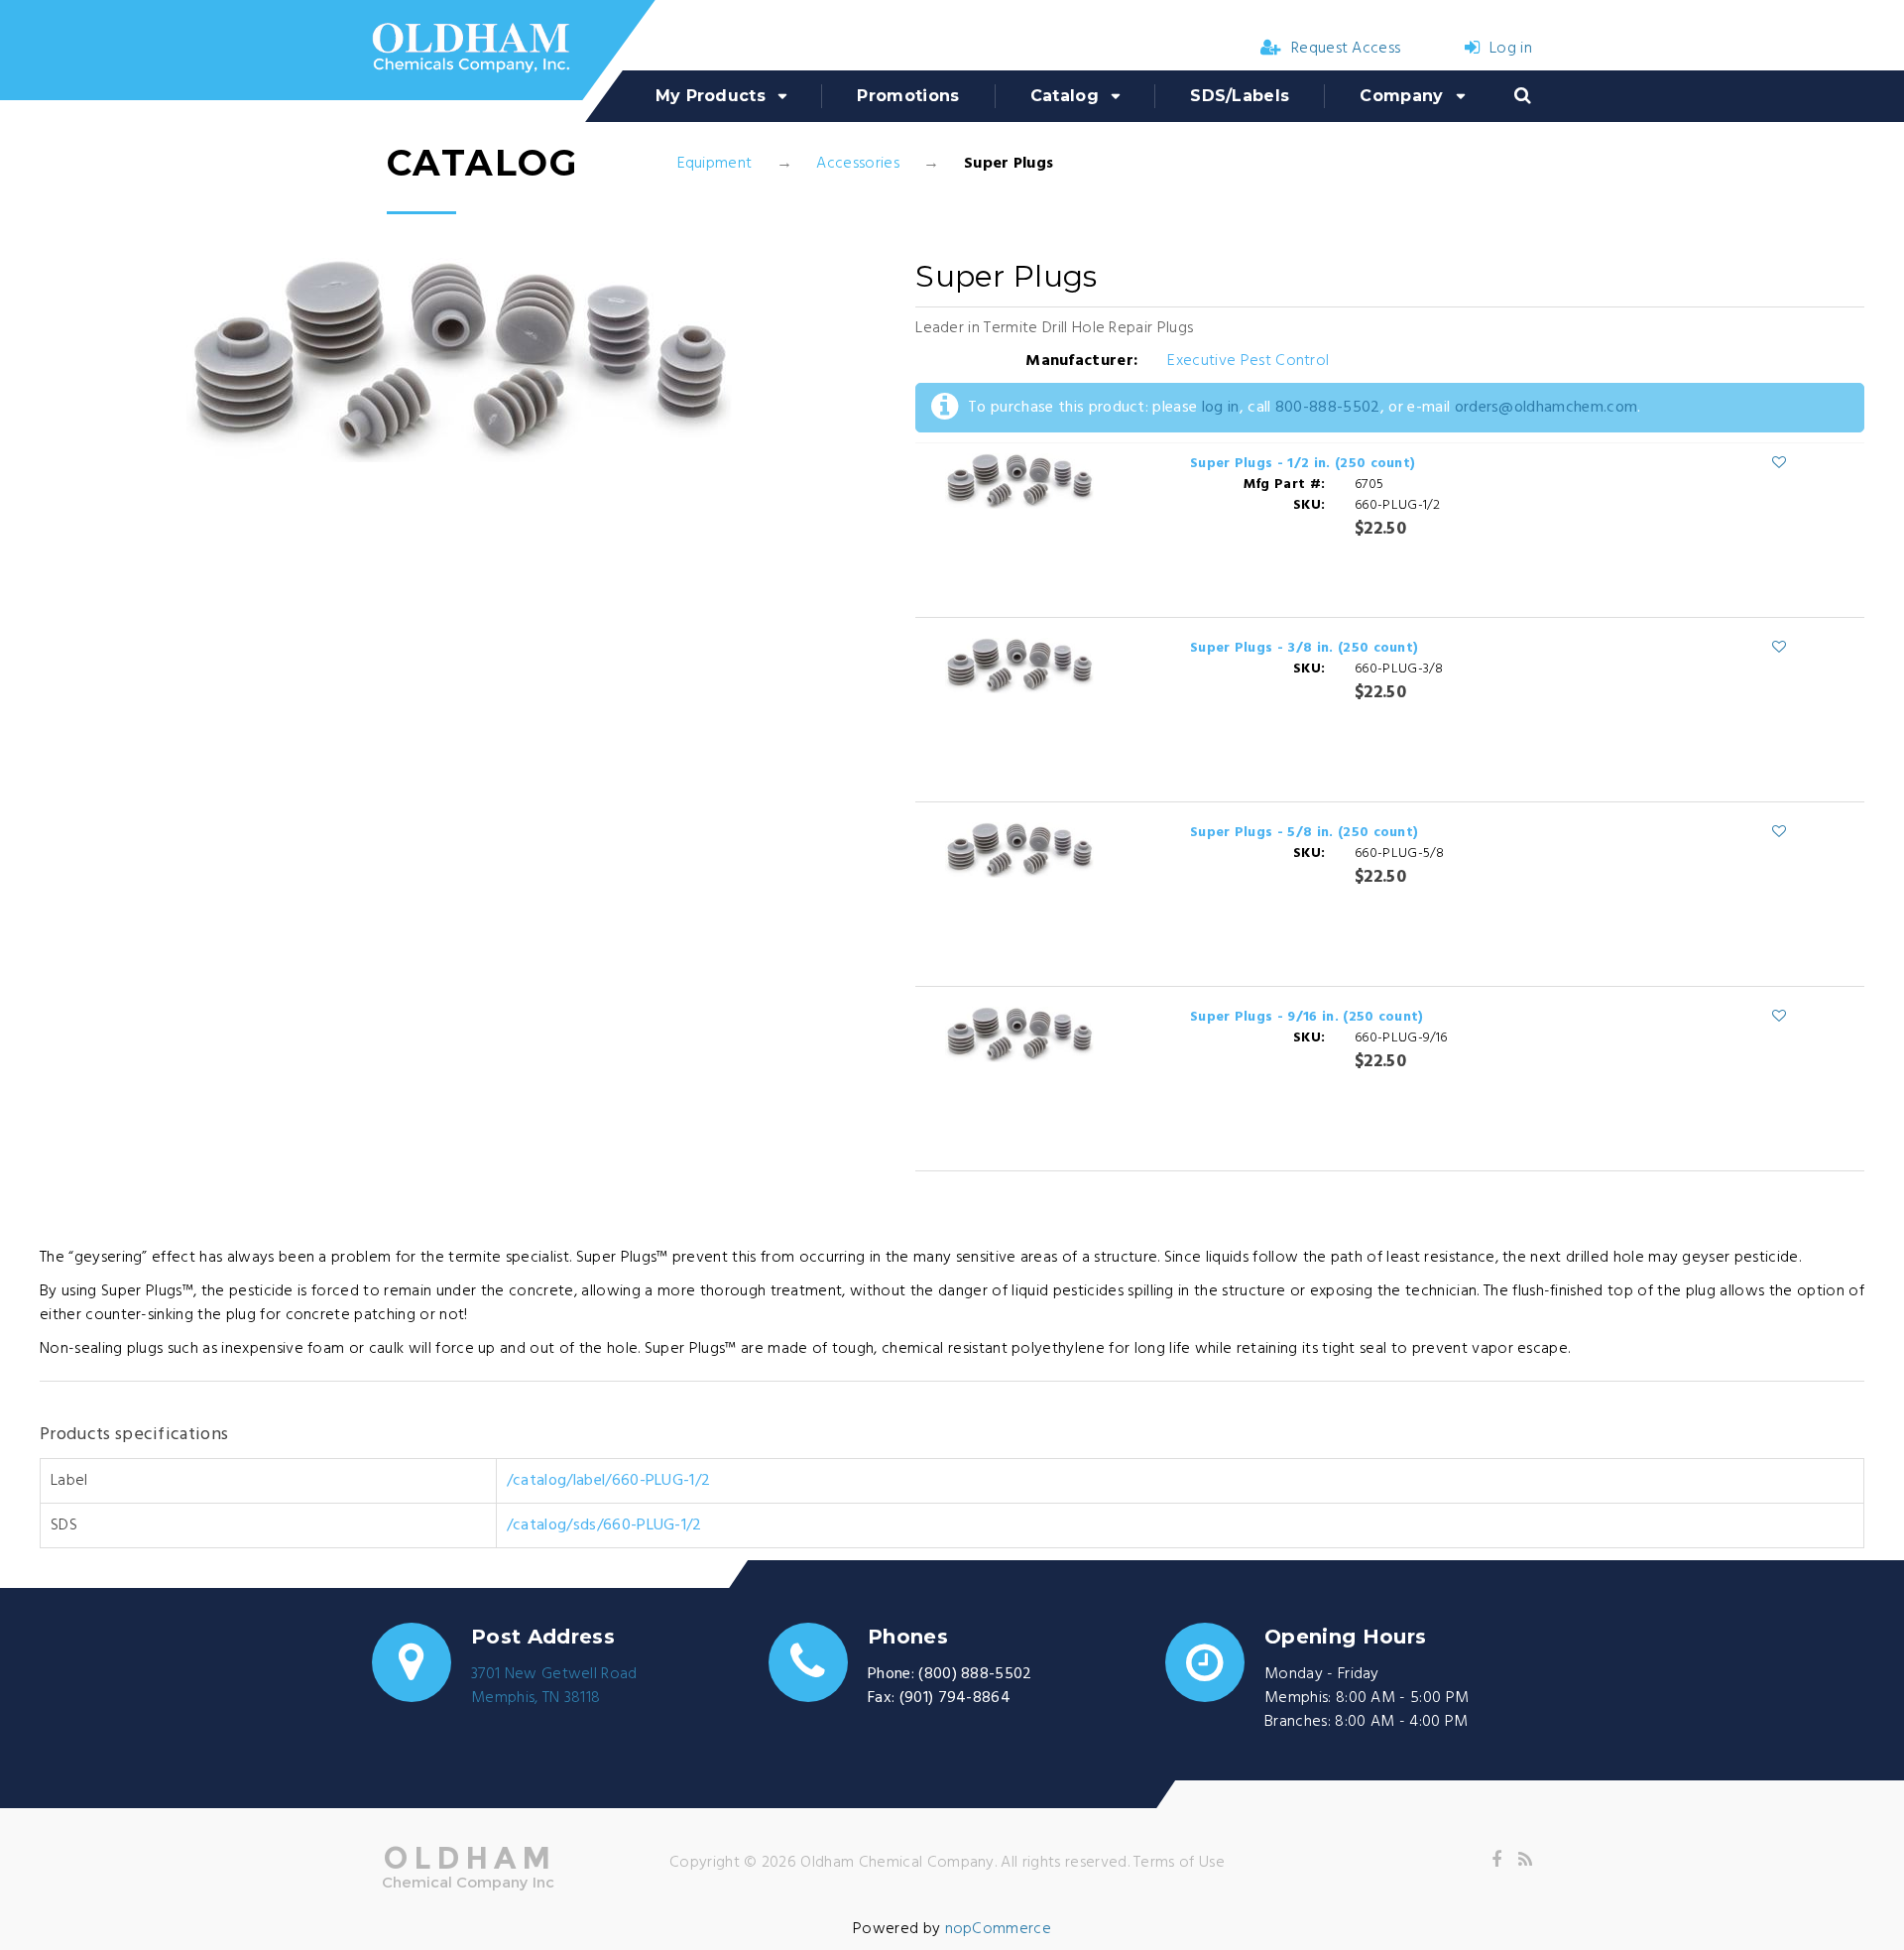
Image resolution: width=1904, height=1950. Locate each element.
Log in (1511, 49)
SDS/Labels (1240, 96)
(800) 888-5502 (975, 1674)
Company (1401, 96)
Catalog (1065, 96)
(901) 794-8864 (955, 1698)
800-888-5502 (1328, 408)
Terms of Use (1179, 1863)
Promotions (908, 96)
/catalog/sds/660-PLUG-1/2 (604, 1525)
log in (1221, 408)
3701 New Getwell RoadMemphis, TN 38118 (554, 1686)
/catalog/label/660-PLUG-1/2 (609, 1481)
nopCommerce (999, 1929)
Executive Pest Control (1248, 361)
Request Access (1346, 49)
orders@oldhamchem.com (1547, 408)
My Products (711, 96)
